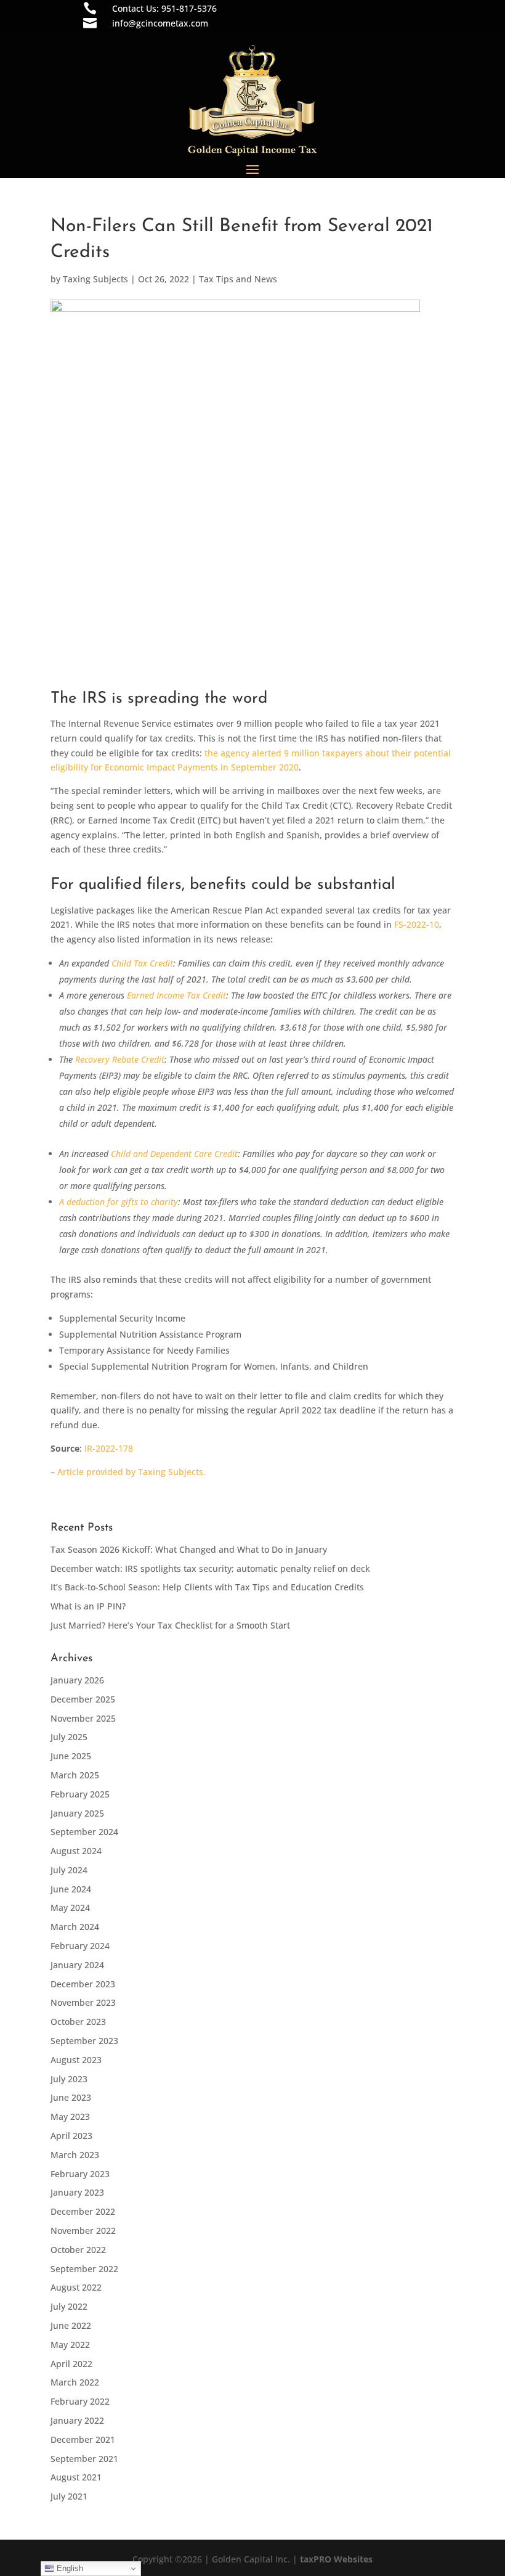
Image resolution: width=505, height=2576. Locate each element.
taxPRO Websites (336, 2559)
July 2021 (69, 2496)
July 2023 (69, 2079)
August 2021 (76, 2477)
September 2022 (84, 2269)
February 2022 (80, 2401)
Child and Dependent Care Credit (174, 1154)
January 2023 (77, 2192)
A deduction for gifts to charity (119, 1202)
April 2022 (71, 2364)
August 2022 (76, 2287)
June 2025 (71, 1756)
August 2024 (76, 1851)
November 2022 (83, 2230)
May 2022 (70, 2345)
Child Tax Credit (142, 963)
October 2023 (78, 2022)
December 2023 (83, 1984)
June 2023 (71, 2097)
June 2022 (71, 2325)
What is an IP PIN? (88, 1606)
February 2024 (80, 1946)
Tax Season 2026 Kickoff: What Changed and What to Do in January (189, 1549)
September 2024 (84, 1832)
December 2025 (83, 1699)
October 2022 (78, 2250)
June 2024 (71, 1889)
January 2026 (77, 1680)
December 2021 (83, 2439)
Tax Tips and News (238, 279)
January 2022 (77, 2420)
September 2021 (84, 2459)
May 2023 (70, 2116)
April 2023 (71, 2136)
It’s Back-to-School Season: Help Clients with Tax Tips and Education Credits (207, 1587)
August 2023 (76, 2060)
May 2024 (70, 1907)
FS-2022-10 (417, 924)
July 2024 (69, 1870)
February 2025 (80, 1794)
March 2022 (75, 2382)
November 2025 (83, 1718)
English (69, 2568)
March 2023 (75, 2155)
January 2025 (77, 1813)
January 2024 (77, 1965)
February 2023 (80, 2174)
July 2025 (69, 1737)
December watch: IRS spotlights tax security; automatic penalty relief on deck (210, 1568)
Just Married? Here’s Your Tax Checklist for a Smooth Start (170, 1625)
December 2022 (83, 2211)
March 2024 (75, 1927)
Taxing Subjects (95, 279)
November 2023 (83, 2002)
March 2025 (75, 1775)
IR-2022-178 (109, 1448)
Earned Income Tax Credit (176, 995)
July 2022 (69, 2306)
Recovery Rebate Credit (120, 1059)
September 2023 (84, 2041)
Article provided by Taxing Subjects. (131, 1472)
